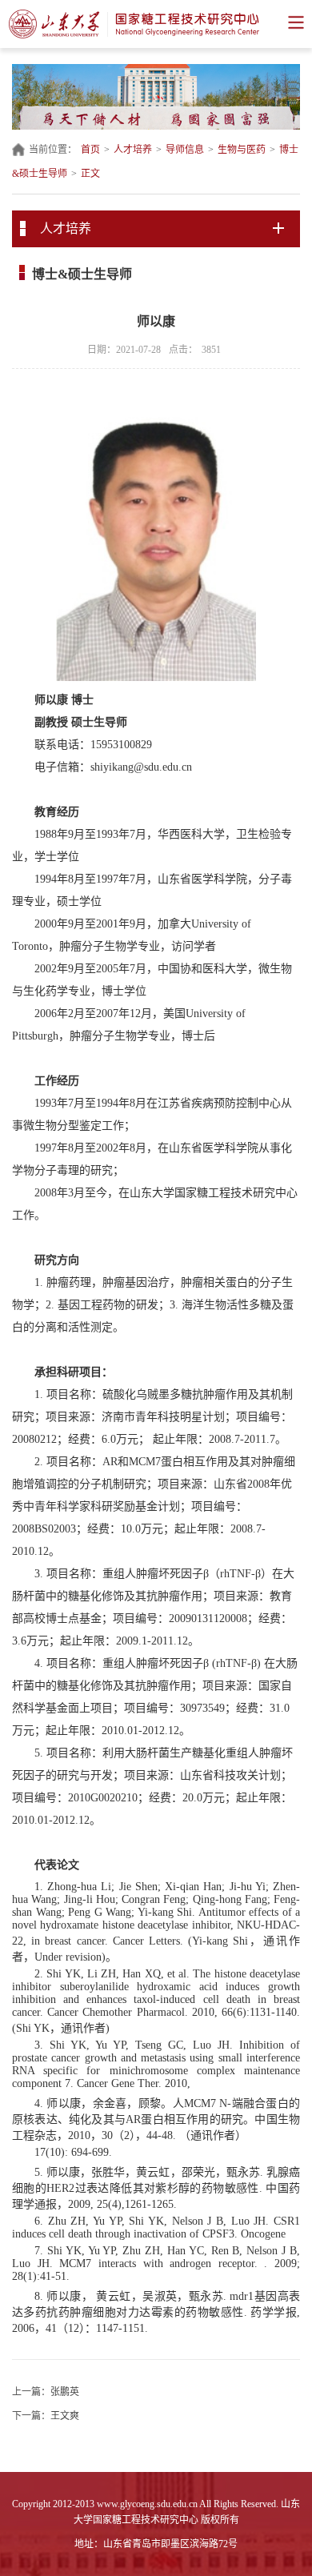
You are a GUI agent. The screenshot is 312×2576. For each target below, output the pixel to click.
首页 (90, 150)
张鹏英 (65, 2392)
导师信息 (185, 150)
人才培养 (133, 150)
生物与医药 (242, 150)
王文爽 (65, 2416)
